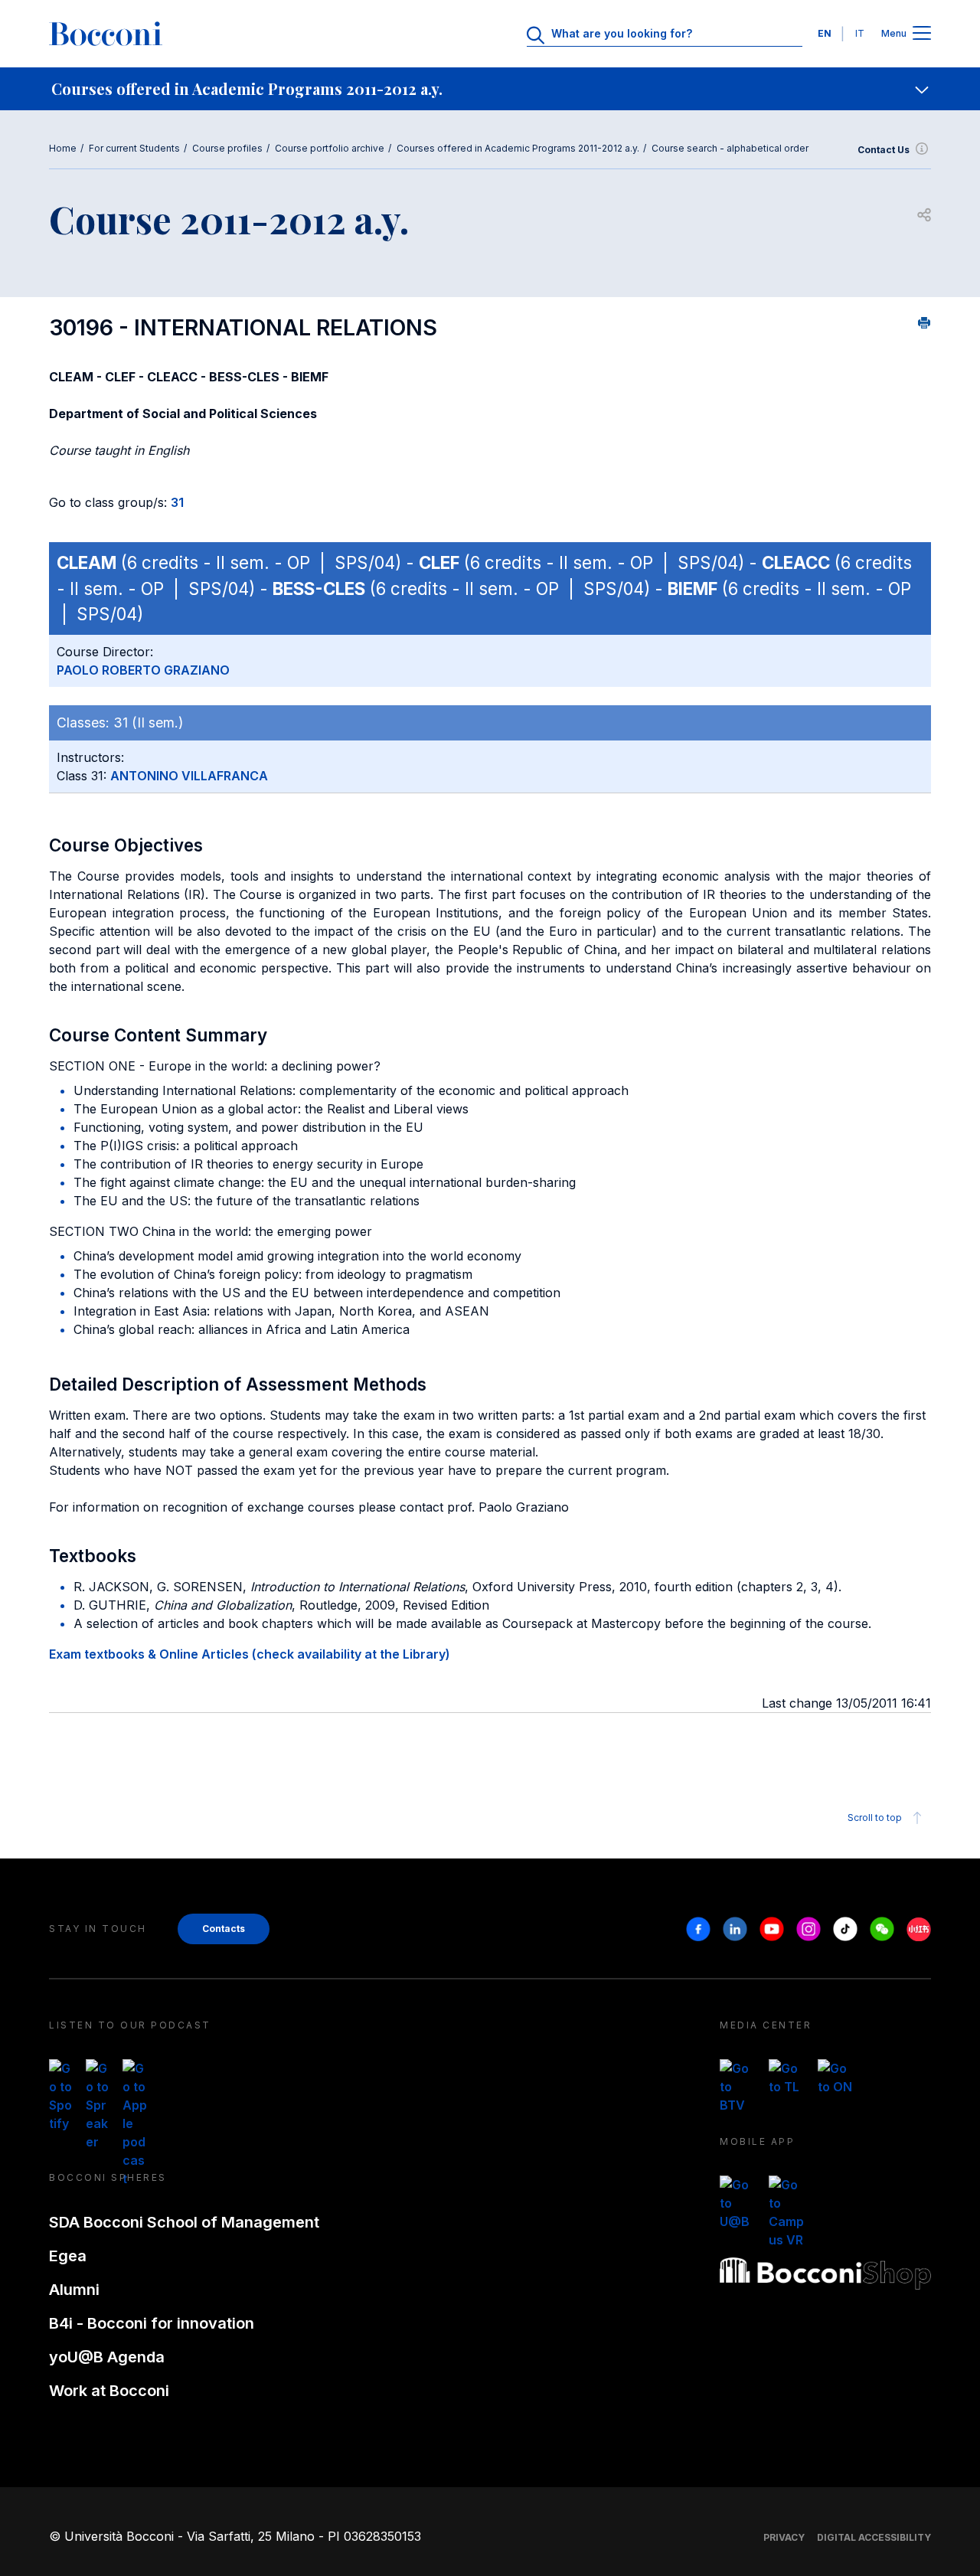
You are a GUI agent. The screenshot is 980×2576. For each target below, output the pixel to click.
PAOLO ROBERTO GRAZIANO (143, 670)
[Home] (106, 34)
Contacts (224, 1929)
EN (825, 33)
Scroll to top (875, 1818)
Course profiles (227, 148)
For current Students (134, 148)
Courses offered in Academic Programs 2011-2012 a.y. (518, 148)
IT (860, 33)
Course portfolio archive (330, 148)
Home (63, 148)
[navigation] (490, 89)
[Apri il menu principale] (922, 34)
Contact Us (884, 150)
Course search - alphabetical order (730, 148)
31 (177, 502)
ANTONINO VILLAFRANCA (189, 776)
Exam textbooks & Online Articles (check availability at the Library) (250, 1654)
